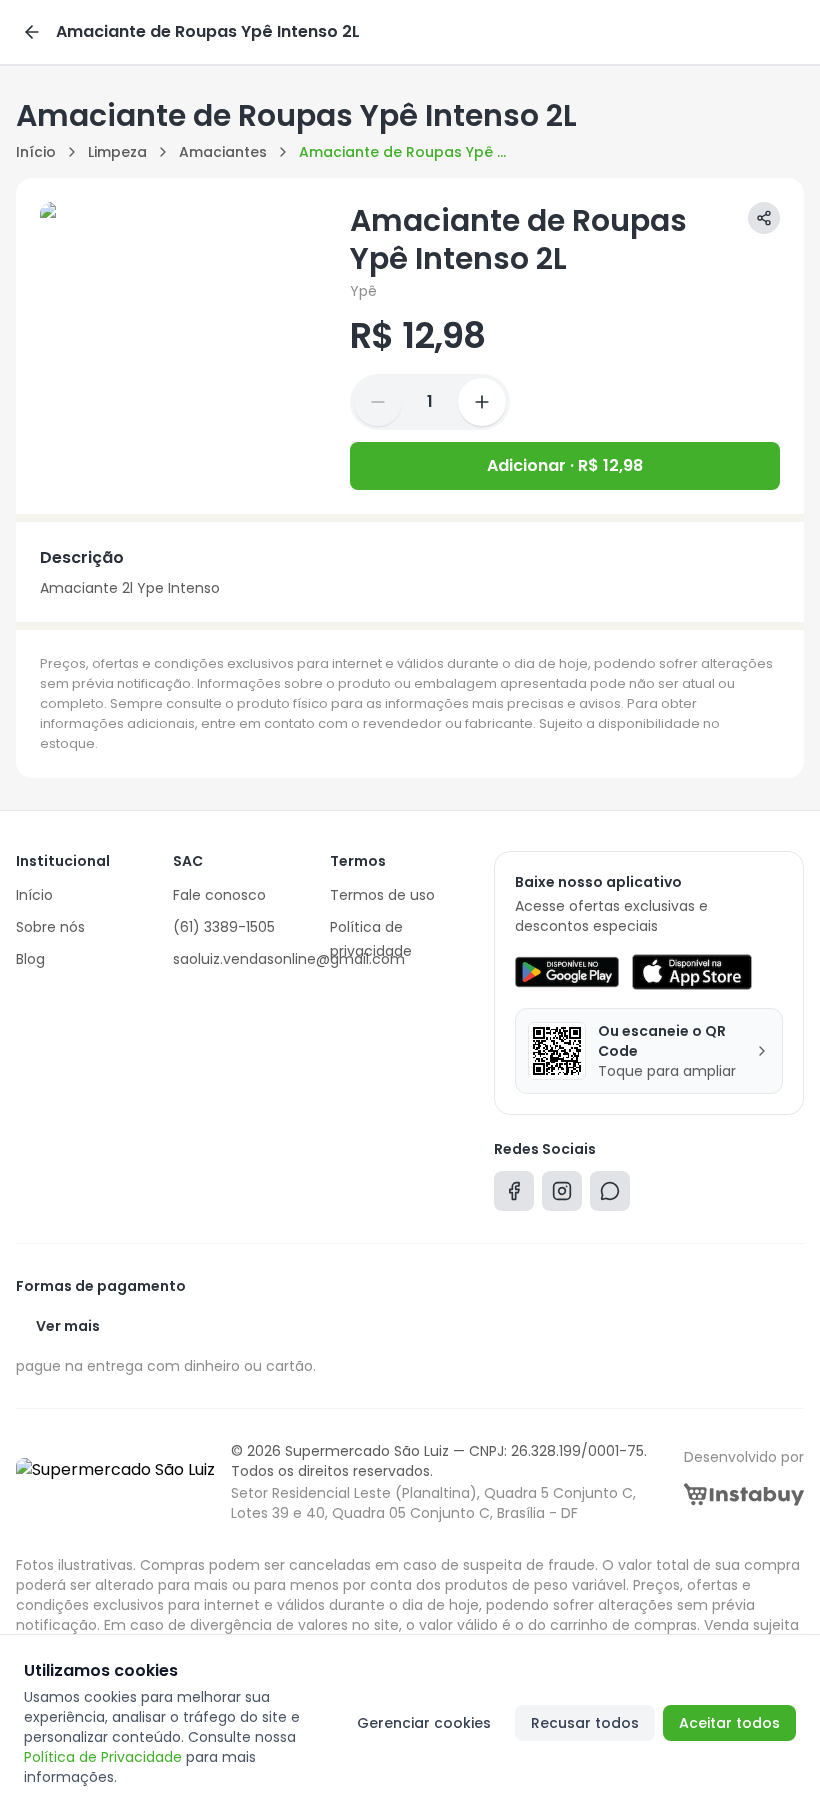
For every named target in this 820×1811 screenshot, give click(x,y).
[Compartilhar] (764, 218)
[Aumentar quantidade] (482, 402)
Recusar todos (585, 1723)
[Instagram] (562, 1195)
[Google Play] (566, 972)
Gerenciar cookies (424, 1723)
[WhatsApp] (610, 1195)
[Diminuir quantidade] (378, 402)
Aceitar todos (729, 1723)
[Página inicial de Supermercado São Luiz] (115, 1482)
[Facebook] (514, 1195)
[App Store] (692, 972)
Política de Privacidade (103, 1757)
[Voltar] (32, 32)
